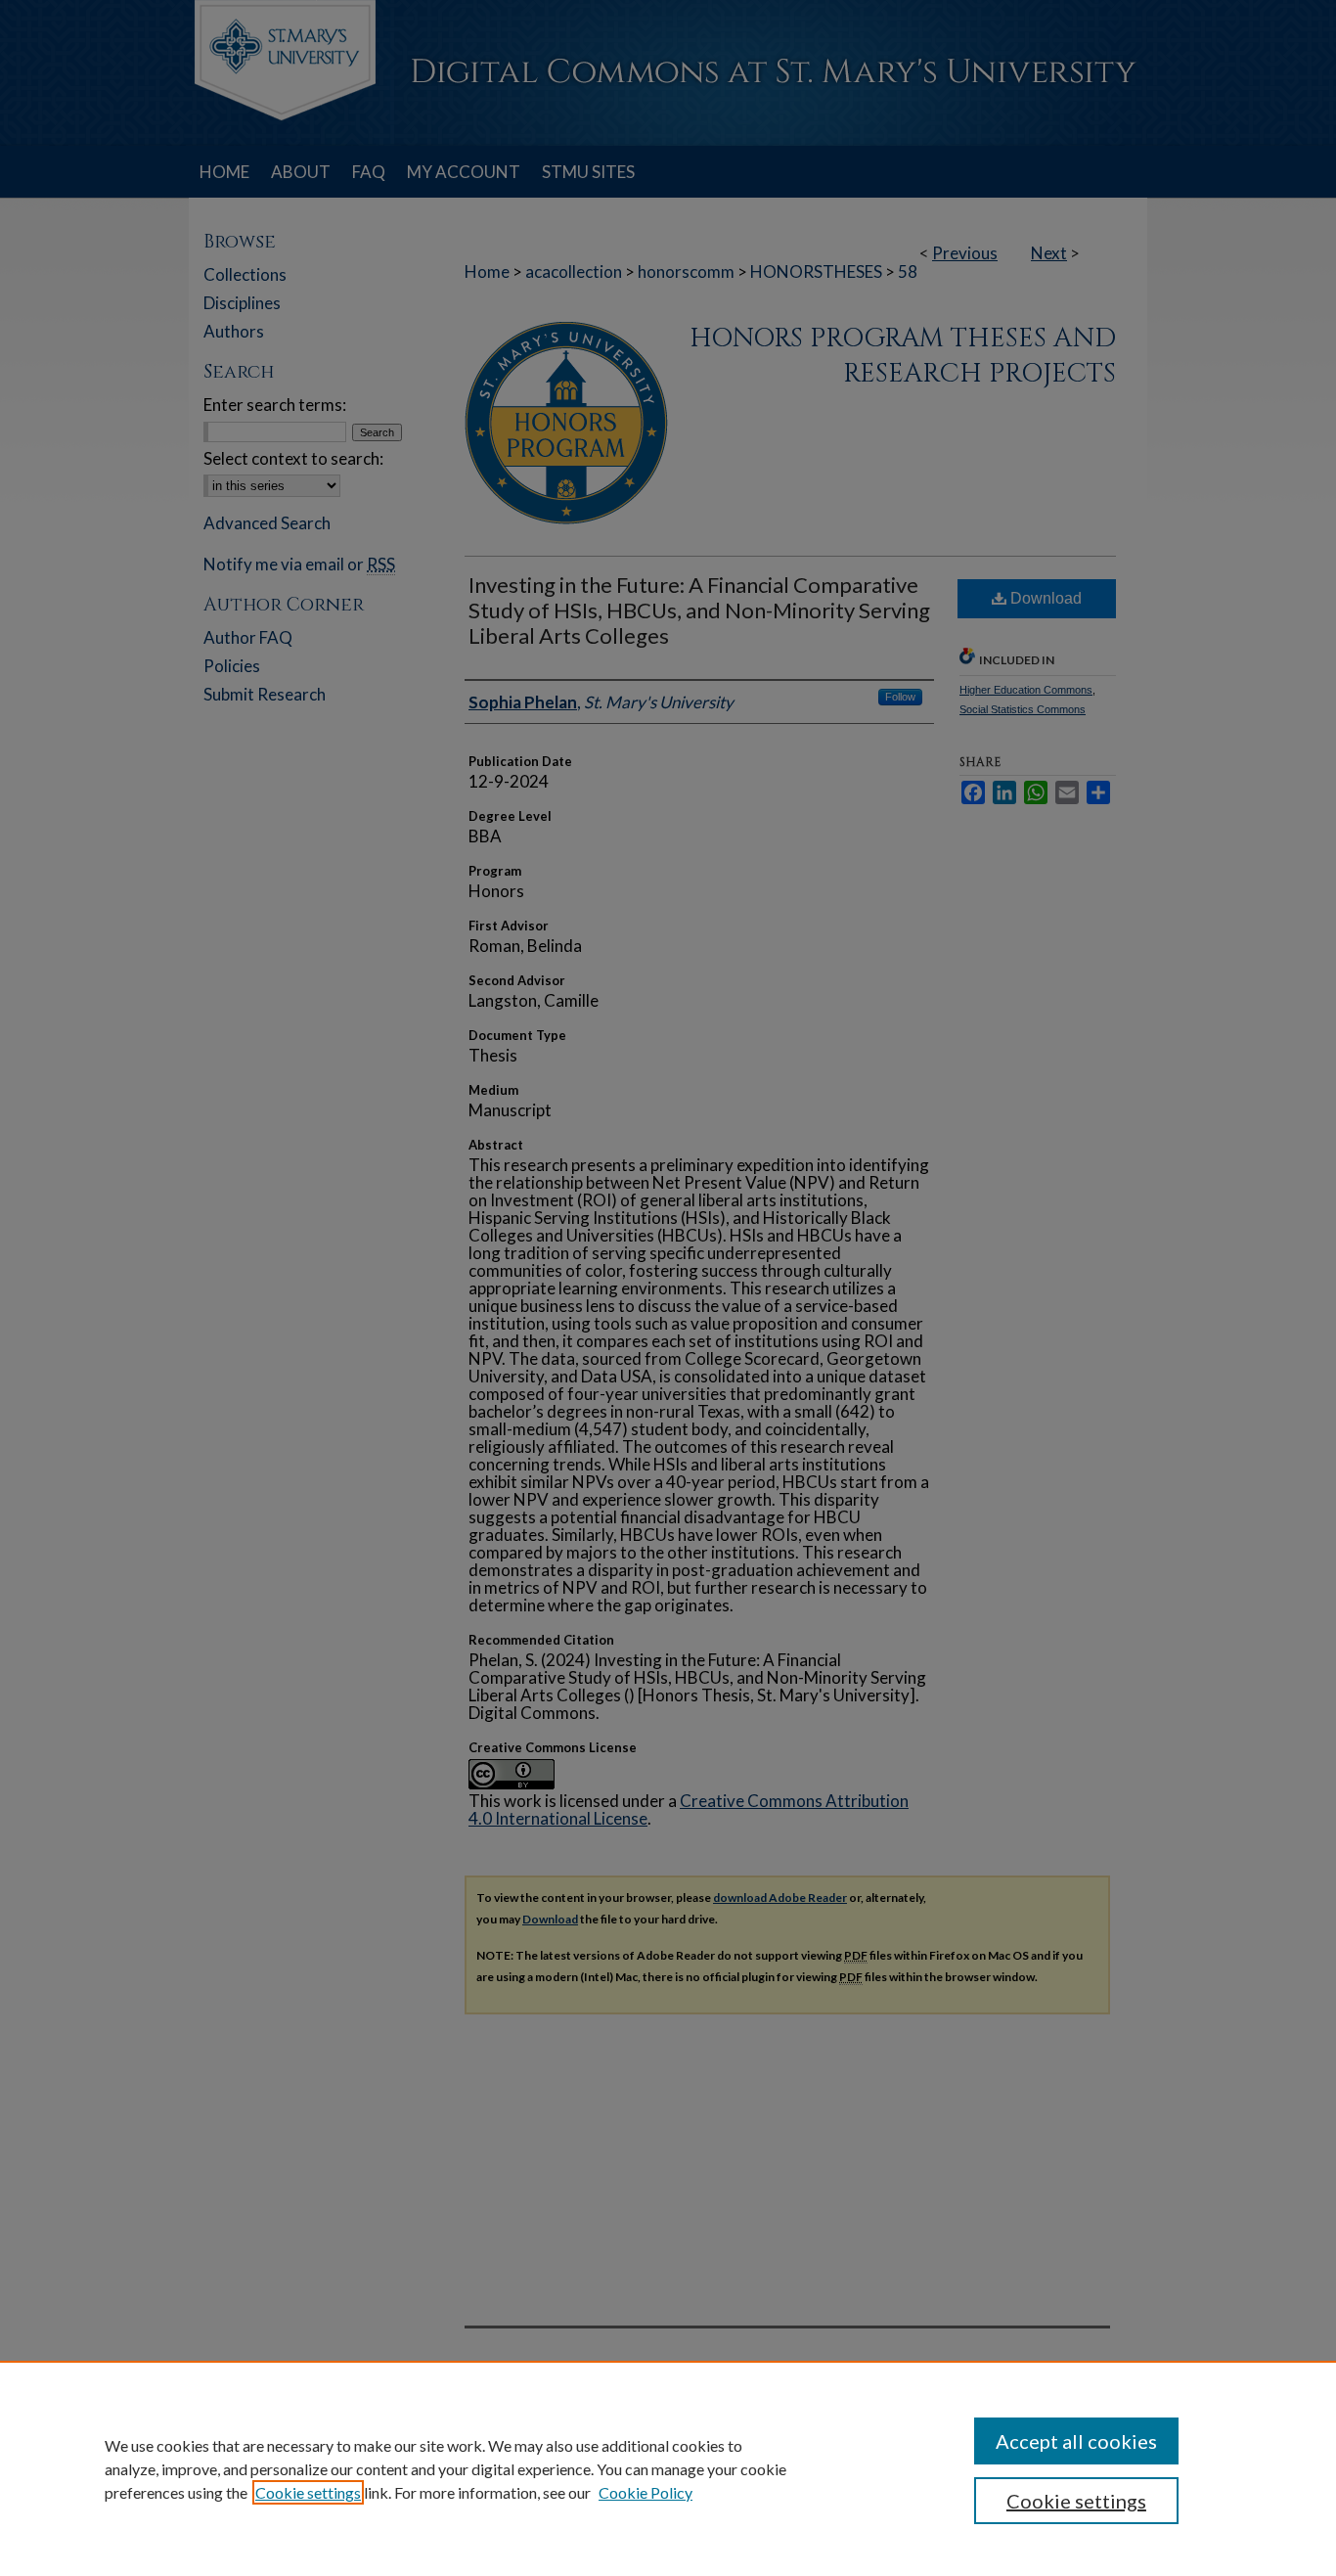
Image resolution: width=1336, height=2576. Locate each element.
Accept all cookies (1076, 2441)
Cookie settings (308, 2492)
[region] (668, 2468)
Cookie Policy (646, 2492)
